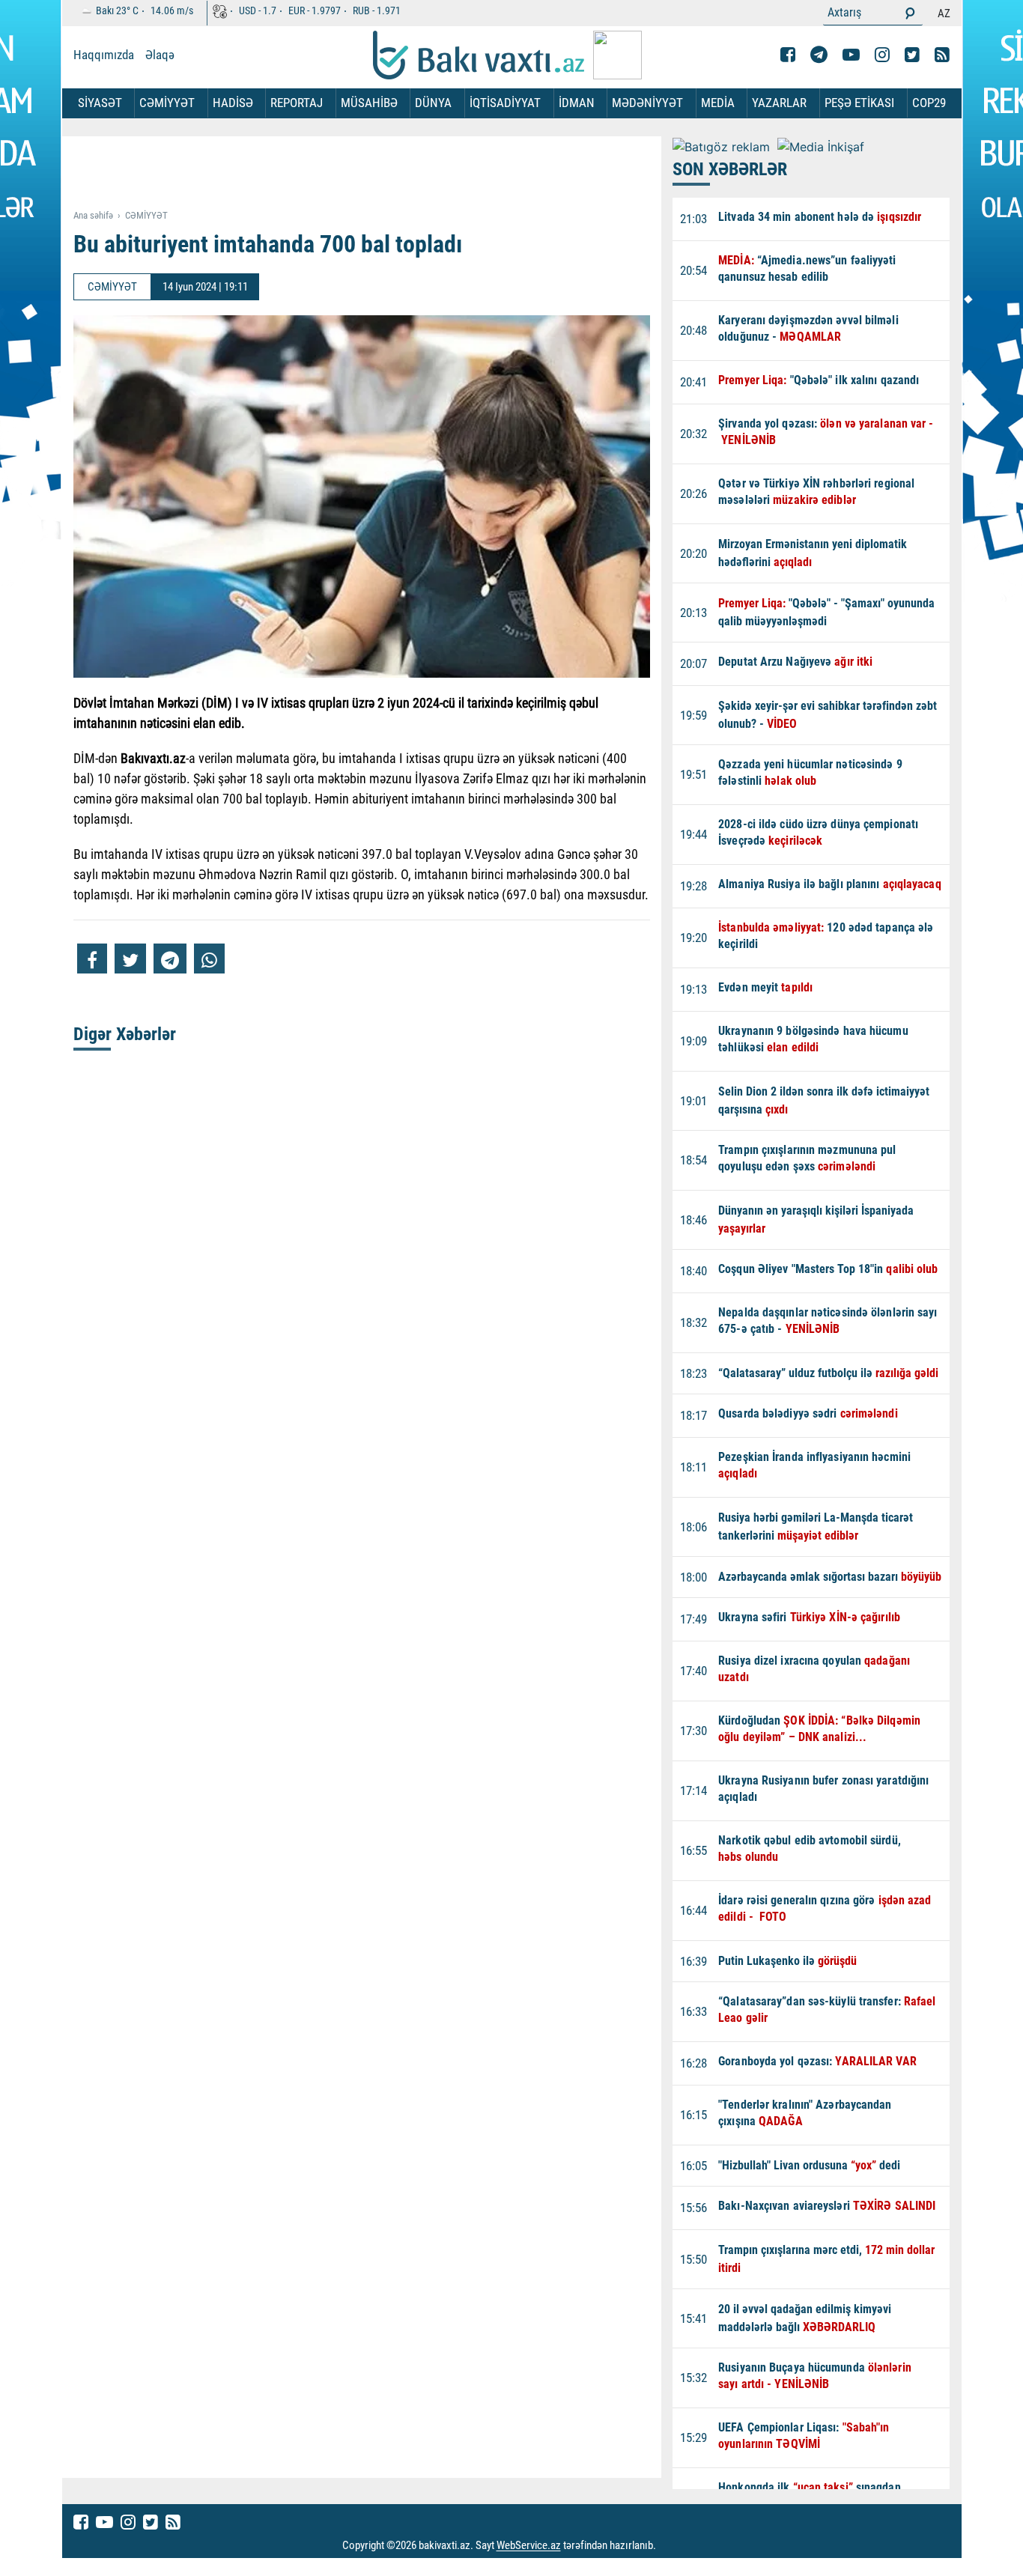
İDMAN (577, 103)
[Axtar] (910, 13)
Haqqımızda (104, 55)
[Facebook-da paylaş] (92, 959)
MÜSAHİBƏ (369, 103)
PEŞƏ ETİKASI (859, 103)
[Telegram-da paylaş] (170, 959)
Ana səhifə (93, 215)
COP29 (929, 103)
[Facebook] (788, 55)
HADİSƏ (233, 103)
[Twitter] (912, 55)
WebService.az (529, 2546)
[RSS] (942, 55)
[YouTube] (851, 55)
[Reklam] (373, 174)
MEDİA (718, 103)
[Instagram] (882, 55)
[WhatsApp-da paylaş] (209, 959)
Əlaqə (160, 55)
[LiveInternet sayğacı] (670, 2546)
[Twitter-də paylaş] (130, 959)
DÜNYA (433, 103)
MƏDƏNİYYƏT (647, 103)
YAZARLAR (779, 103)
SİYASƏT (100, 103)
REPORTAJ (297, 103)
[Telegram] (819, 55)
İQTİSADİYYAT (505, 103)
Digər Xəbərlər (125, 1034)
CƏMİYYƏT (167, 103)
